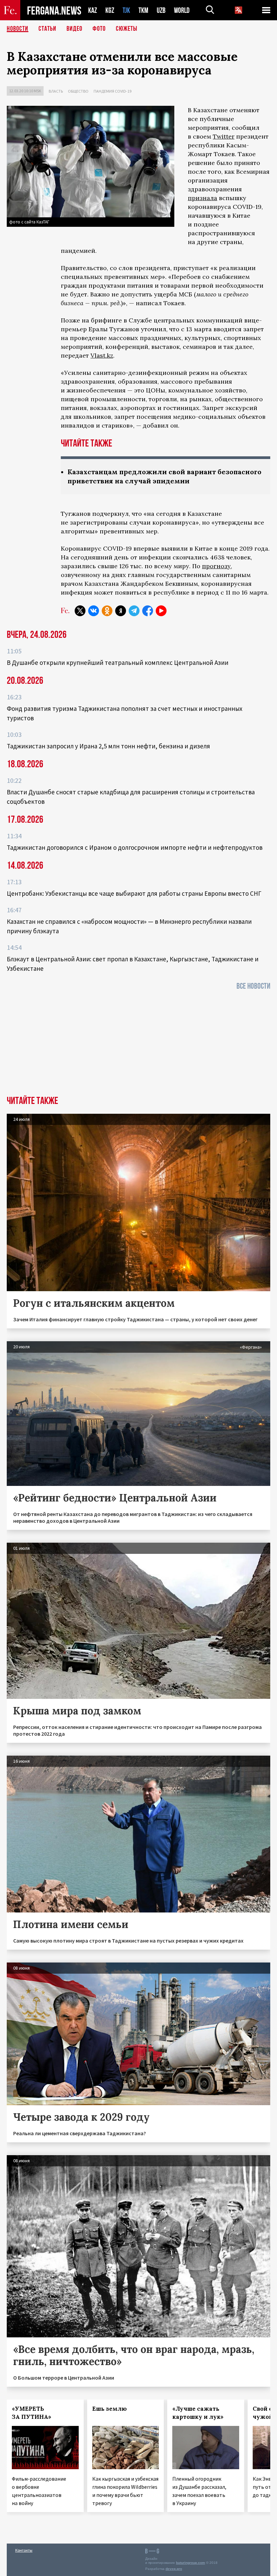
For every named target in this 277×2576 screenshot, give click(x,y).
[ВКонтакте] (94, 611)
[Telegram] (134, 611)
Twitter (224, 136)
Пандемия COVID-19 (112, 91)
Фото (99, 29)
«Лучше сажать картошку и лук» (198, 2413)
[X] (80, 611)
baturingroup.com (191, 2563)
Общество (78, 91)
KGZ (110, 10)
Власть (56, 91)
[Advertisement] (138, 1045)
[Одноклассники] (107, 611)
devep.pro (174, 2569)
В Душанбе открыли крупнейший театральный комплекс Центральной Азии (118, 663)
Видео (74, 29)
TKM (143, 10)
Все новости (253, 986)
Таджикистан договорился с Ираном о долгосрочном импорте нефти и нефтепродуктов (135, 847)
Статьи (47, 29)
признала (203, 198)
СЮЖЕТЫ (127, 29)
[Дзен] (121, 611)
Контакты (24, 2550)
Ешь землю (109, 2409)
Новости (18, 29)
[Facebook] (148, 611)
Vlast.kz (102, 355)
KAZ (93, 10)
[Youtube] (161, 611)
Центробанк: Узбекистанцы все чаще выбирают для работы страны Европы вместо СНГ (134, 893)
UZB (161, 10)
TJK (126, 10)
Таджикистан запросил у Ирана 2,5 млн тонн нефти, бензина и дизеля (108, 746)
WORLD (182, 10)
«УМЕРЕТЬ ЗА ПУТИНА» (32, 2413)
